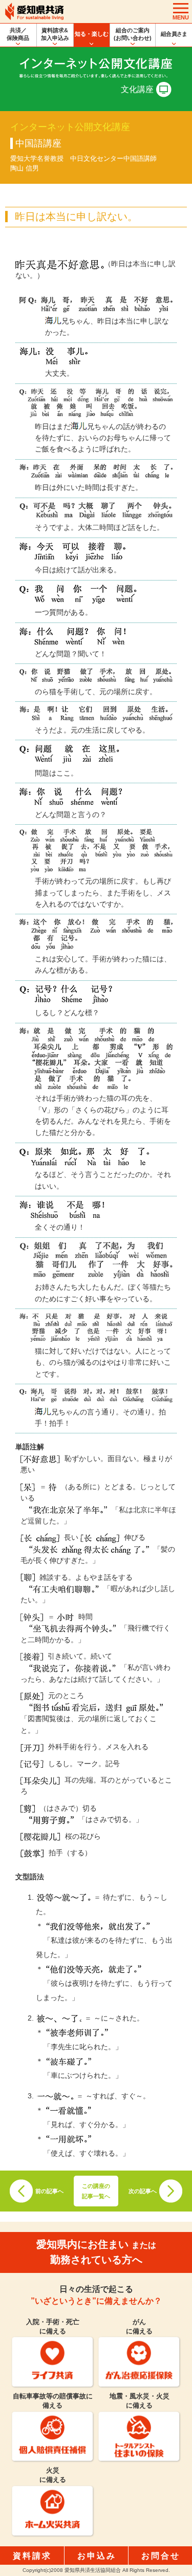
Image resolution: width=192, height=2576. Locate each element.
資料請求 (32, 2556)
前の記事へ (49, 2191)
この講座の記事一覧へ (96, 2191)
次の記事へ (143, 2191)
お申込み (97, 2556)
